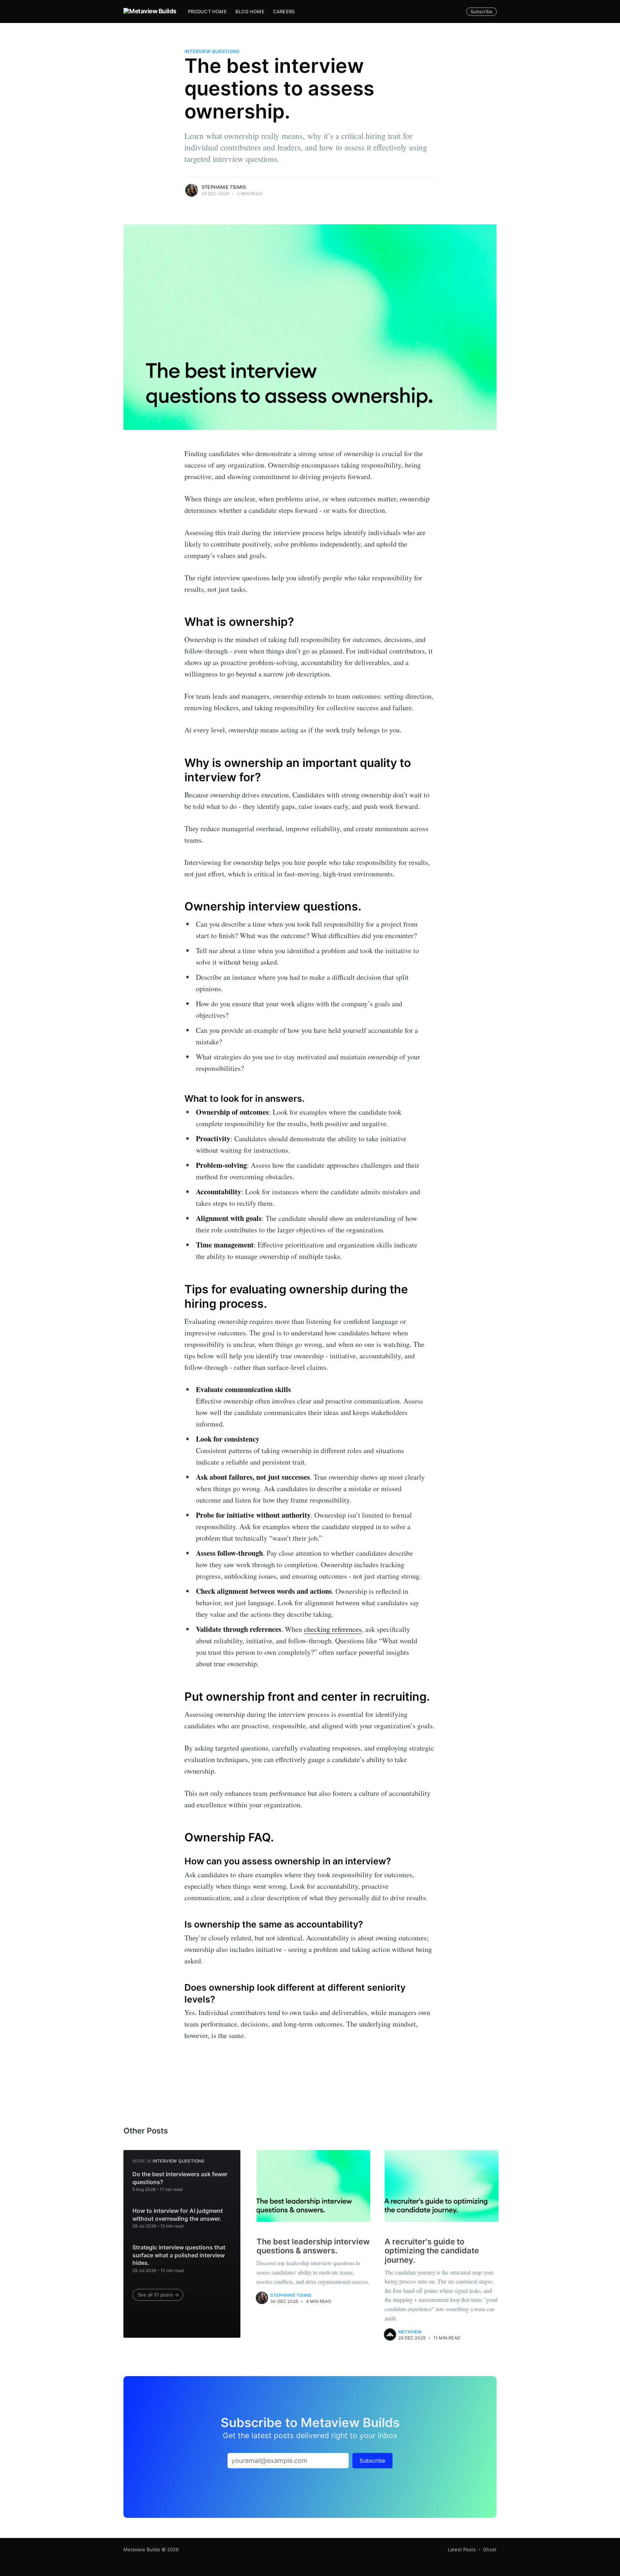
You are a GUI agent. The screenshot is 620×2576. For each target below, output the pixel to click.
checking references (333, 1629)
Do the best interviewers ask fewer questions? (180, 2178)
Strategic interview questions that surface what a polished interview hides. (179, 2255)
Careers (284, 11)
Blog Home (250, 11)
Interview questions (212, 51)
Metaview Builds (142, 2549)
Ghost (490, 2549)
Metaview (410, 2332)
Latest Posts (462, 2549)
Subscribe (482, 11)
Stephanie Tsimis (224, 187)
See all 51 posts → (158, 2295)
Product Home (207, 11)
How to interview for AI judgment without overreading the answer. (178, 2215)
